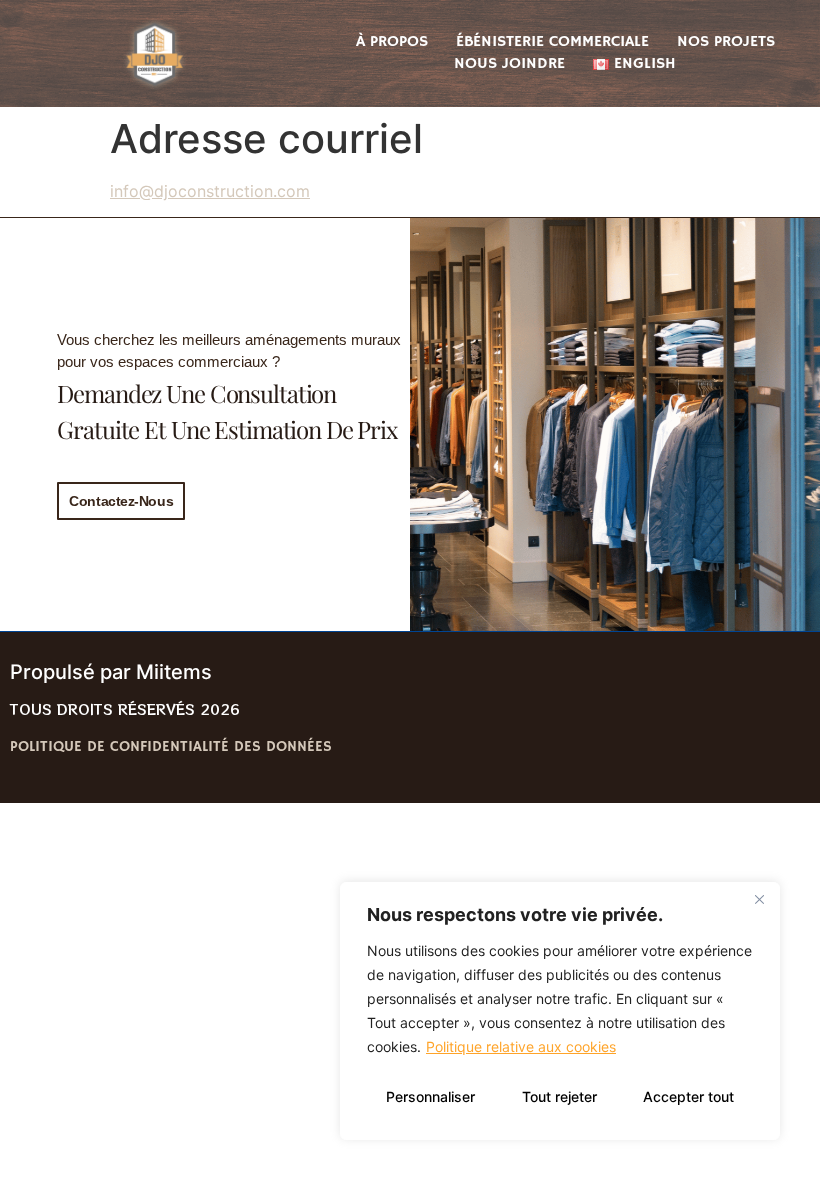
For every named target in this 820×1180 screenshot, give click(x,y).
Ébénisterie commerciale (552, 42)
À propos (392, 42)
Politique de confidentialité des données (171, 746)
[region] (560, 1011)
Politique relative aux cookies (521, 1046)
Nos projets (726, 42)
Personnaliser (430, 1096)
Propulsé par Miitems (111, 672)
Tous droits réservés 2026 (125, 709)
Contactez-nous (121, 501)
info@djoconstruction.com (210, 191)
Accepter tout (688, 1096)
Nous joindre (509, 64)
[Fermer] (759, 899)
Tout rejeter (559, 1096)
